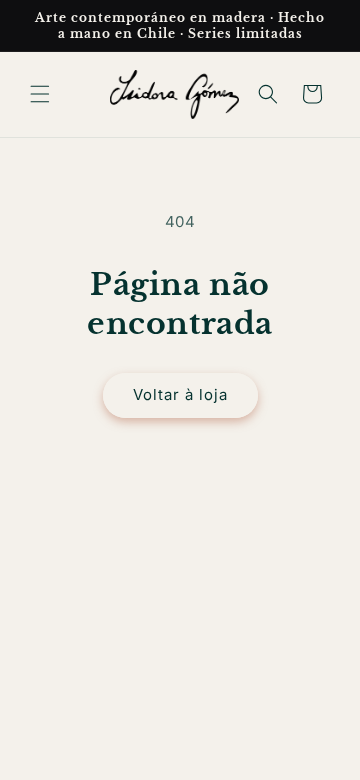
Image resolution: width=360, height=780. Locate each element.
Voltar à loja (180, 394)
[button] (40, 94)
